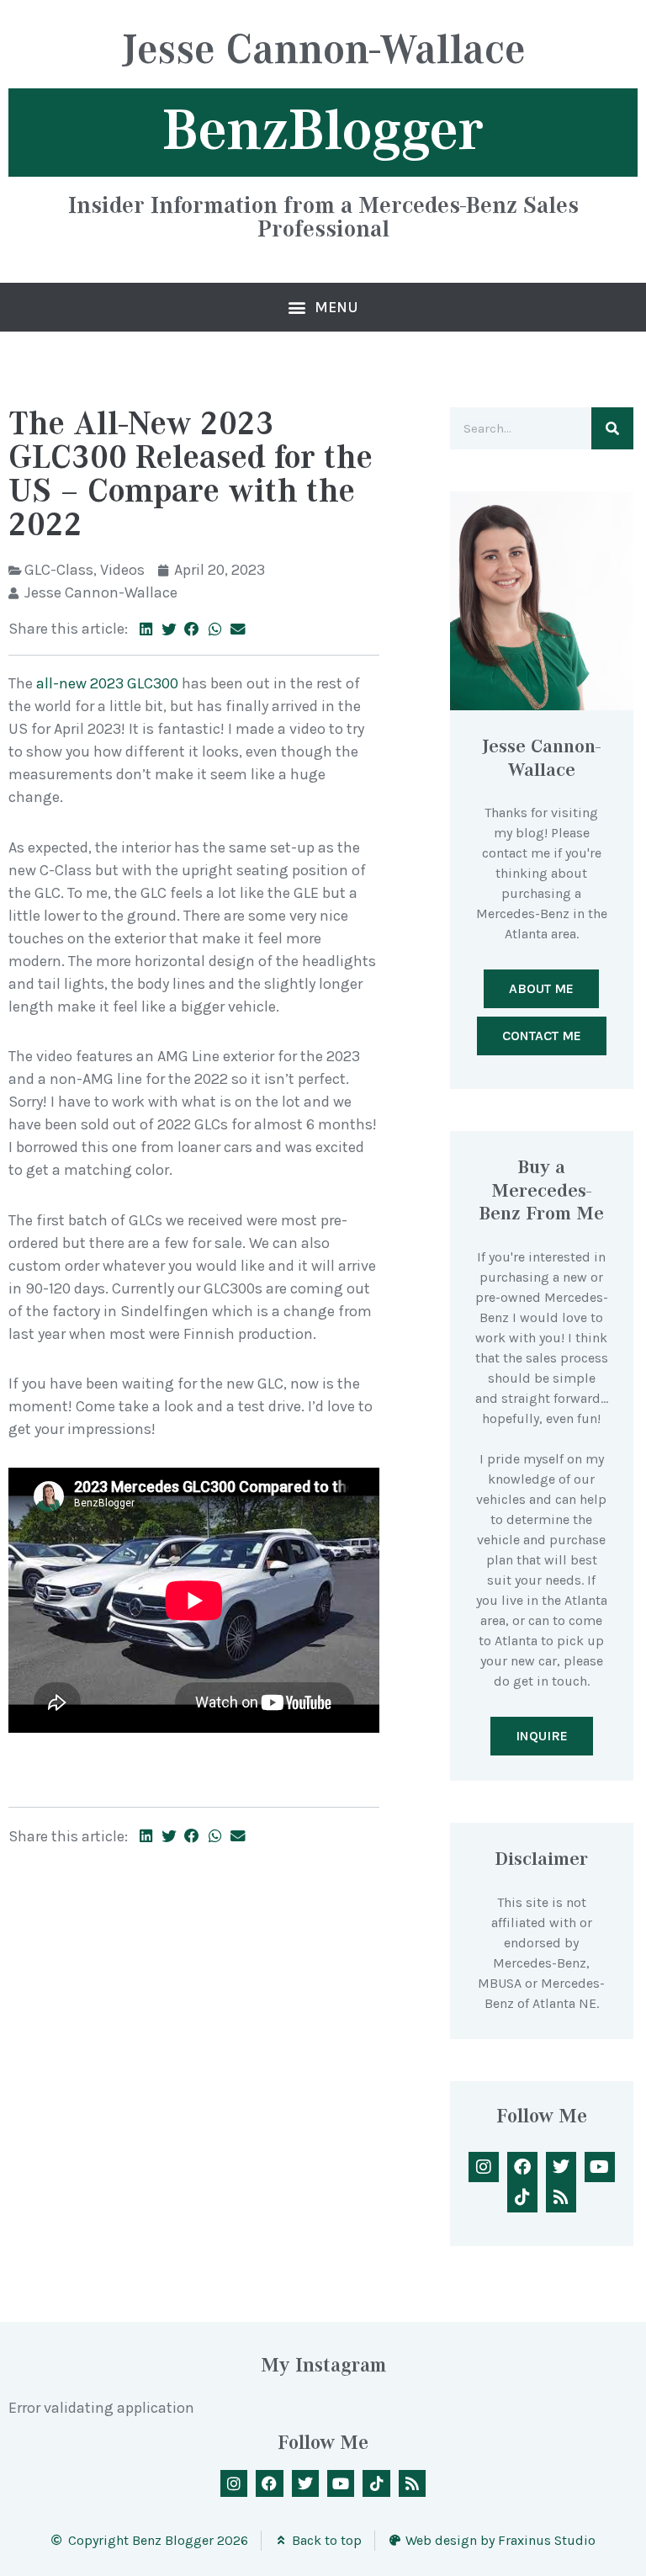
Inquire (542, 1736)
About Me (541, 988)
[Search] (612, 428)
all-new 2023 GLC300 (107, 683)
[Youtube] (600, 2167)
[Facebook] (522, 2167)
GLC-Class (59, 570)
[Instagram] (484, 2167)
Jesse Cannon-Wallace (323, 52)
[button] (323, 307)
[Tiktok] (522, 2197)
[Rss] (561, 2197)
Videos (122, 570)
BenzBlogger (323, 130)
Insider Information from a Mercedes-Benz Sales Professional (323, 216)
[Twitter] (561, 2167)
